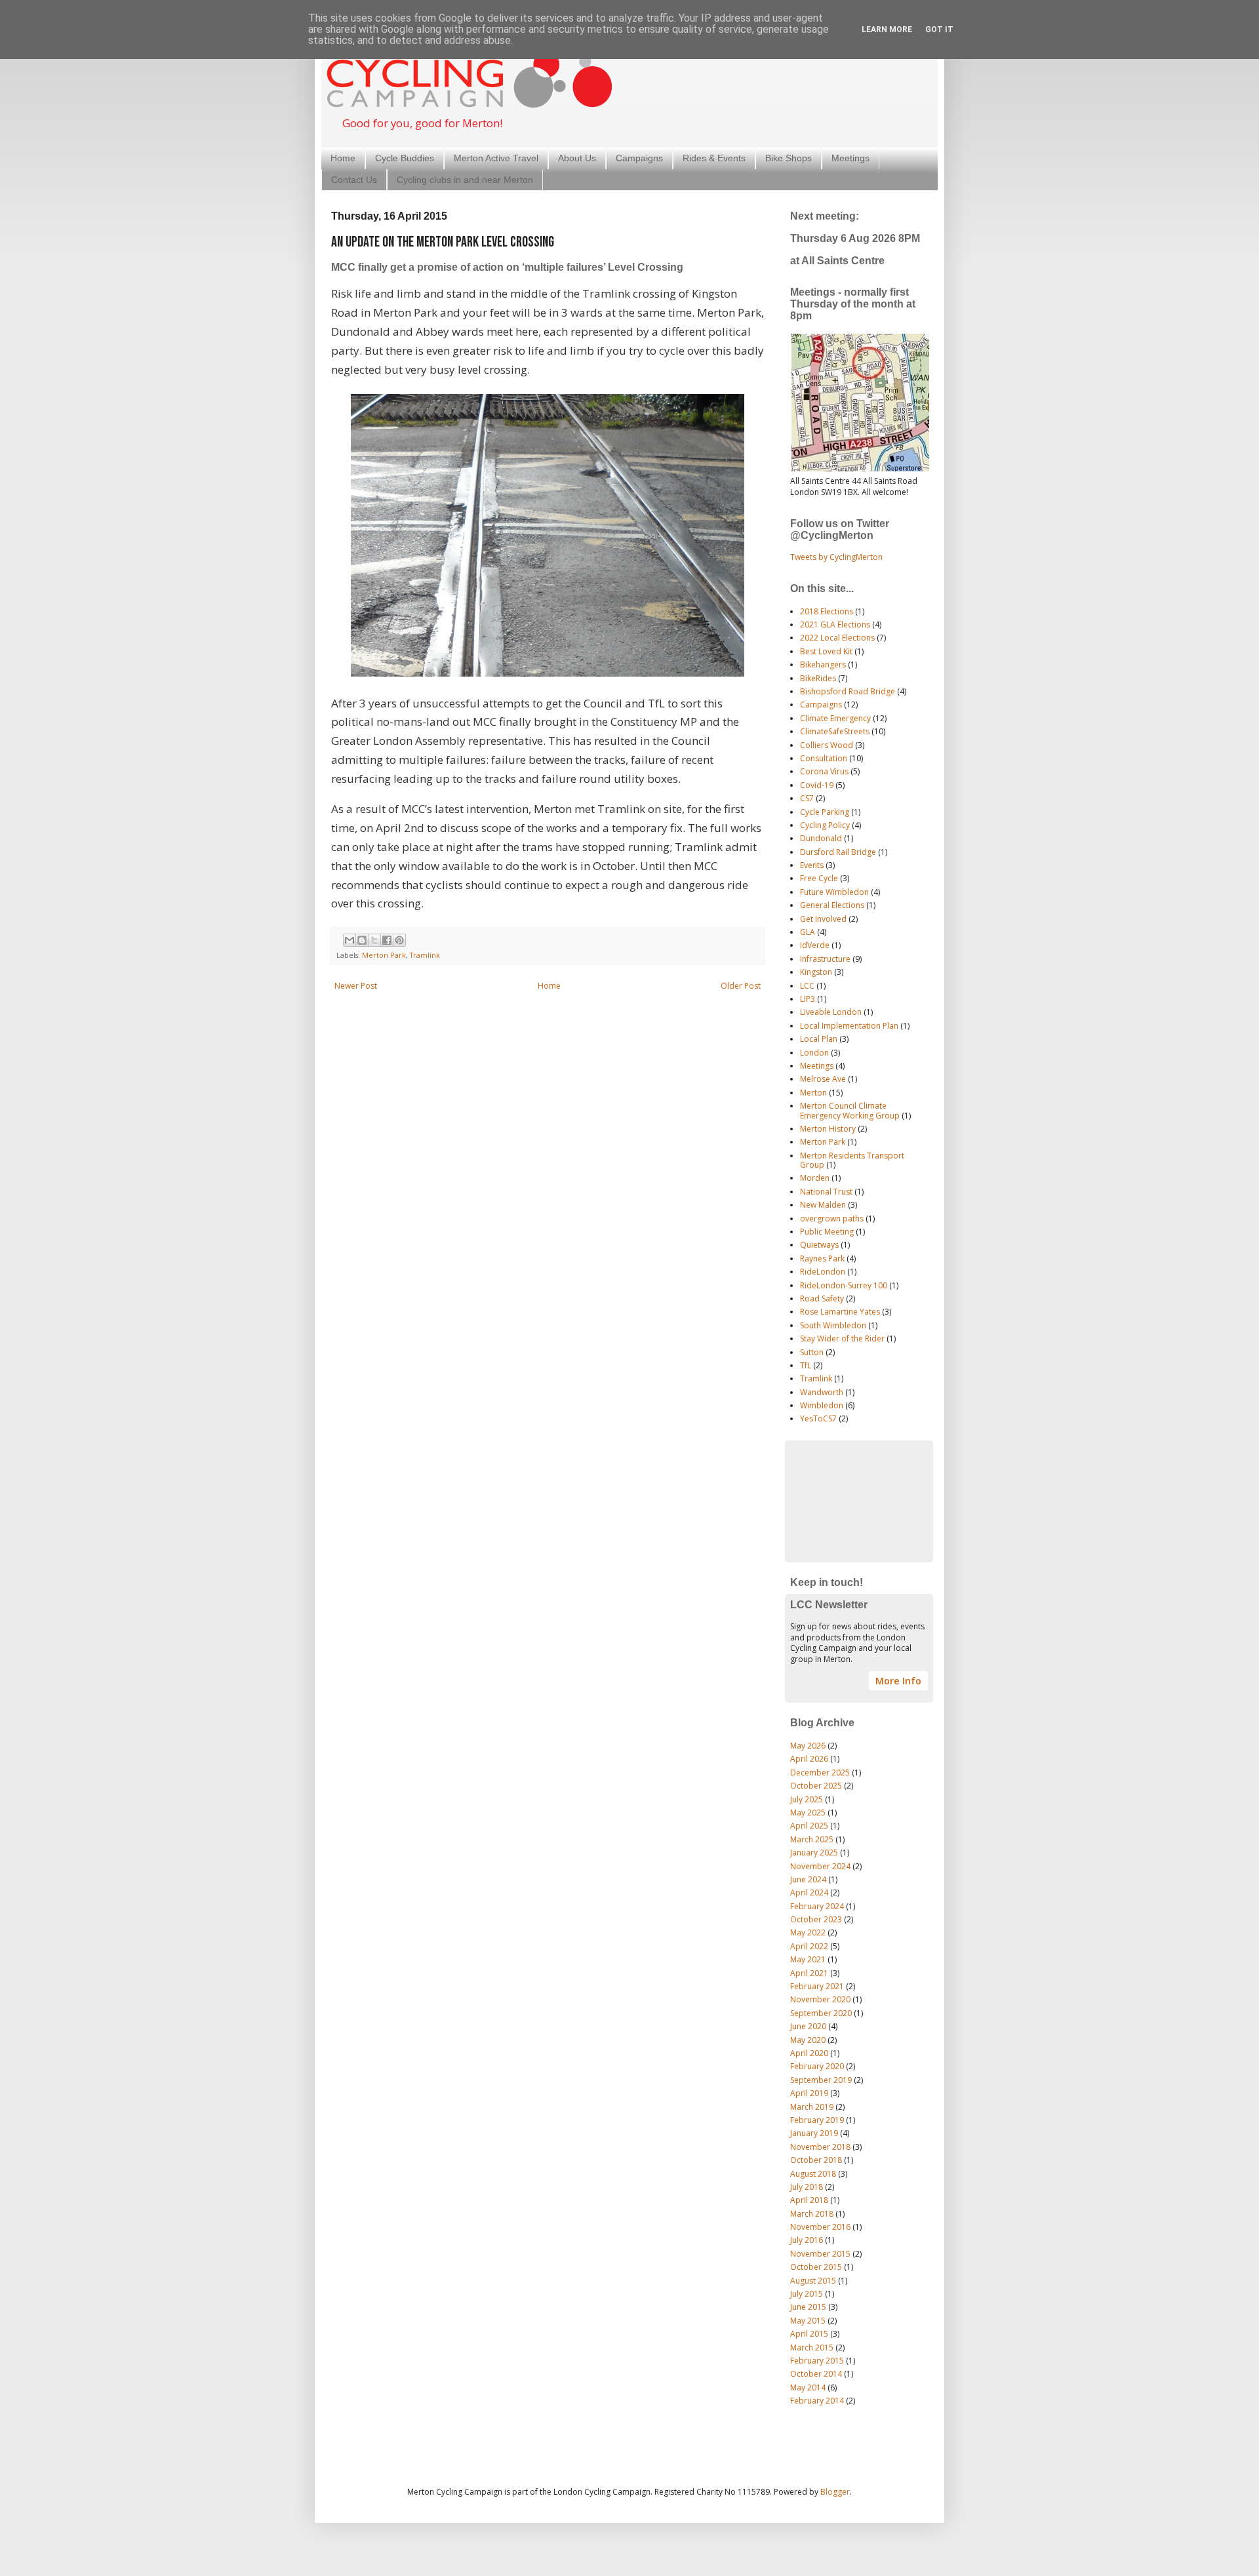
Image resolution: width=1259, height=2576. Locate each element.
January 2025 (814, 1853)
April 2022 (809, 1946)
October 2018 (816, 2160)
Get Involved (823, 919)
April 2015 (809, 2334)
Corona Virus (824, 771)
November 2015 (820, 2254)
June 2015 (808, 2307)
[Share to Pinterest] (399, 940)
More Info (898, 1681)
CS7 (807, 798)
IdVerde (815, 945)
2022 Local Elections (837, 638)
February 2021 (817, 1986)
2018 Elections (827, 611)
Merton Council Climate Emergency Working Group (850, 1110)
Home (343, 158)
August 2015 (813, 2281)
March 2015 (812, 2348)
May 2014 (808, 2388)
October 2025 (816, 1786)
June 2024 (808, 1879)
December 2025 (820, 1773)
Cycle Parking (825, 812)
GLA (808, 932)
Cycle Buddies (405, 158)
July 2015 (807, 2294)
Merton (813, 1093)
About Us (577, 158)
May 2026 (808, 1746)
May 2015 (808, 2321)
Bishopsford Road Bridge (848, 691)
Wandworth (822, 1392)
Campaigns (639, 158)
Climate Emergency (835, 718)
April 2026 (809, 1759)
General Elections (832, 905)
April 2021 (809, 1973)
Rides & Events (714, 158)
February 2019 (817, 2120)
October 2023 (816, 1919)
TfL (806, 1365)
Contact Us (354, 180)
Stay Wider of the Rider (842, 1338)
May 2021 (808, 1959)
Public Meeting (827, 1232)
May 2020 (808, 2040)
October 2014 (816, 2374)
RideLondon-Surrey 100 (844, 1285)
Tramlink (425, 955)
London (814, 1053)
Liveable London (831, 1012)
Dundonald (821, 838)
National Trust (826, 1192)
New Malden (823, 1205)
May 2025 (808, 1813)
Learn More (887, 30)
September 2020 (821, 2013)
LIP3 (808, 999)
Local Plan (819, 1039)
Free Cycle (819, 878)
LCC (807, 986)
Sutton (812, 1352)
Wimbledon (822, 1405)
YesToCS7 (818, 1418)
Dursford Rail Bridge (838, 852)
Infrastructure (825, 959)
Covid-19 (817, 785)
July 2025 (807, 1799)
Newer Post (356, 986)
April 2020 (809, 2053)
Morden (815, 1178)
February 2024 (817, 1906)
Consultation (824, 758)
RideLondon (823, 1272)
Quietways (819, 1245)
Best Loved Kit (826, 651)
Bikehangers (823, 664)
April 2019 (809, 2093)
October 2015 (816, 2267)
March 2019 (812, 2107)
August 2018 (813, 2174)
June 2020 (808, 2026)
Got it (939, 30)
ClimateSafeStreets (835, 731)
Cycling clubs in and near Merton (465, 180)
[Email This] (350, 940)
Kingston (816, 972)
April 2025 (809, 1826)
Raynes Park (822, 1258)
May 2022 (808, 1932)
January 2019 (814, 2133)
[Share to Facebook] (387, 940)
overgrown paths (832, 1219)
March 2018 (812, 2214)
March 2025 (812, 1839)
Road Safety (822, 1298)
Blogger (835, 2492)
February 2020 (817, 2066)
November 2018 (820, 2147)
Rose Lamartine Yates (840, 1312)
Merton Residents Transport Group (852, 1160)
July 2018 (807, 2187)
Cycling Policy (825, 825)
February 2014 (817, 2401)
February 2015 (817, 2361)
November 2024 (820, 1866)
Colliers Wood (827, 745)
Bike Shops (789, 158)
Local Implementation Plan (849, 1026)
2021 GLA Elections (835, 624)
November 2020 (820, 1999)
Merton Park (384, 955)
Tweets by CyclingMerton (836, 557)
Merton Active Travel (496, 158)
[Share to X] (374, 940)
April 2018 (809, 2200)
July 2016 (807, 2240)
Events (812, 865)
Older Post (741, 986)
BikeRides (818, 678)
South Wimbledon (833, 1325)
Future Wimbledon (834, 892)
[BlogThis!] (362, 940)
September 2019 (821, 2080)
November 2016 (820, 2227)
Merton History (828, 1129)
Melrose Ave (823, 1079)
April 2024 (809, 1892)
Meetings (850, 158)
